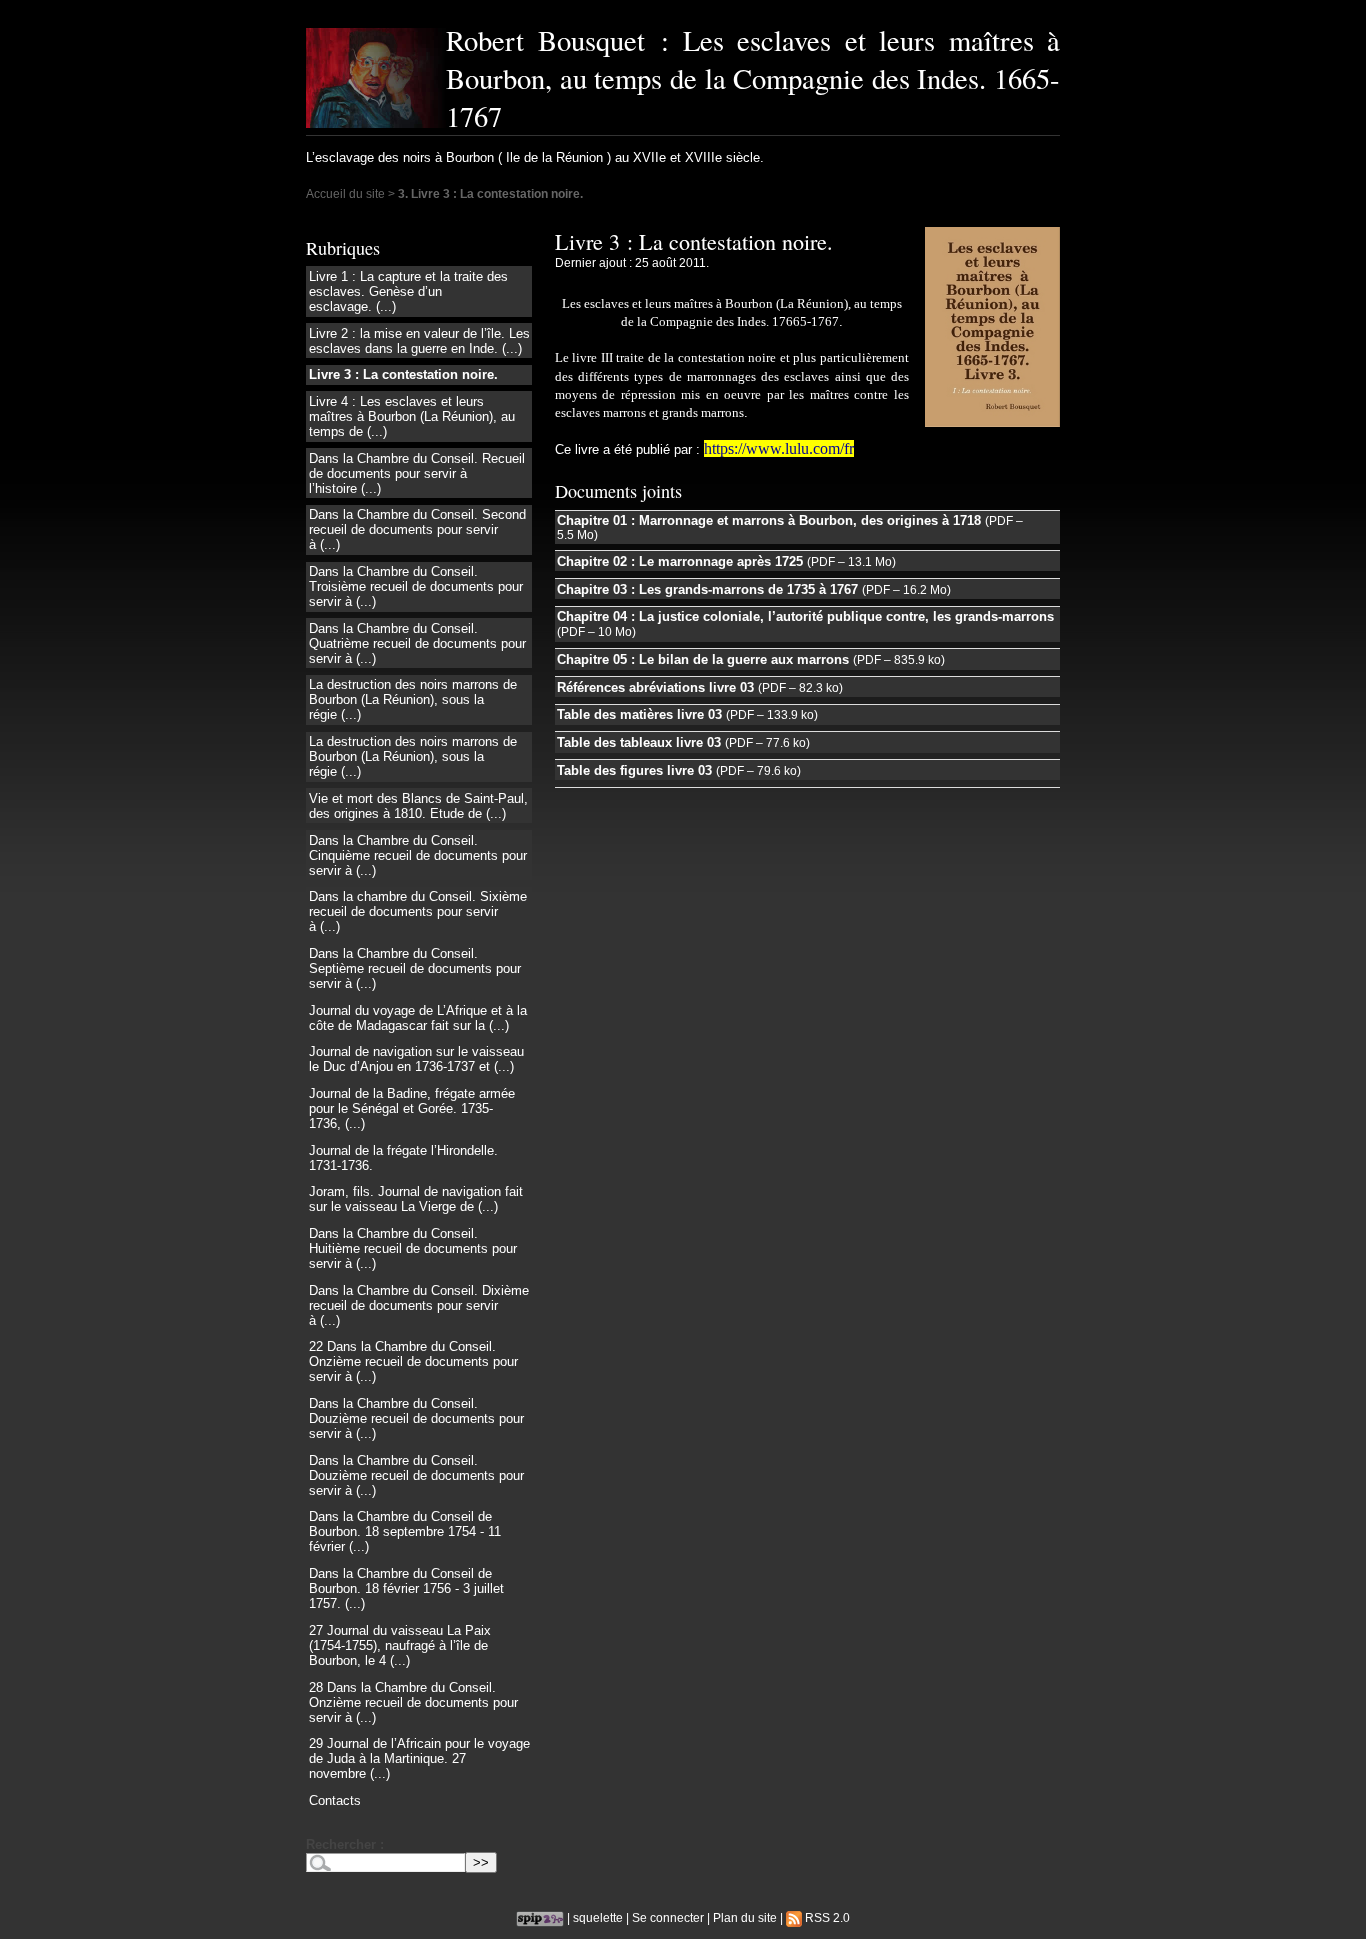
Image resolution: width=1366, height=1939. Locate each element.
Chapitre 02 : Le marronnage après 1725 (680, 561)
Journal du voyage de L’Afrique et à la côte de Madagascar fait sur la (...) (418, 1018)
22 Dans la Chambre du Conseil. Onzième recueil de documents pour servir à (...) (413, 1361)
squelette (598, 1917)
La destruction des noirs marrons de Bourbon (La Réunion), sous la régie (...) (413, 699)
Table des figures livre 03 (634, 770)
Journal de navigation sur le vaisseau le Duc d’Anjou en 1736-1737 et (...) (416, 1059)
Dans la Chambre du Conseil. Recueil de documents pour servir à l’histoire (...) (417, 473)
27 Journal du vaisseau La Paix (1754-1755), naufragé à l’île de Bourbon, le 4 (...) (400, 1645)
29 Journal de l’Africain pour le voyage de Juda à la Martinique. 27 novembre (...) (419, 1758)
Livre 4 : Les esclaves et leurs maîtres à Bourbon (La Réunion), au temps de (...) (412, 416)
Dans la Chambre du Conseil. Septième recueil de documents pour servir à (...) (415, 968)
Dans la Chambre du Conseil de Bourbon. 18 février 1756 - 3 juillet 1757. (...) (406, 1588)
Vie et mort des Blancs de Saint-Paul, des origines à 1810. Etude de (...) (418, 806)
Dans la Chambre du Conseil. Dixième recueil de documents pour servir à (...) (419, 1305)
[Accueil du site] (376, 78)
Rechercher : (345, 1844)
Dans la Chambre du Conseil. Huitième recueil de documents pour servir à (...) (413, 1248)
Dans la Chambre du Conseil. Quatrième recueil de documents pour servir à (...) (417, 643)
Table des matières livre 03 (639, 714)
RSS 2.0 (826, 1917)
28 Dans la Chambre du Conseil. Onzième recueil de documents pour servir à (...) (413, 1702)
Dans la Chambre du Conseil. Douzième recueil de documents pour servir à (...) (416, 1418)
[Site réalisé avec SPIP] (540, 1917)
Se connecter (668, 1917)
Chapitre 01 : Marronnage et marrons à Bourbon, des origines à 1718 (769, 520)
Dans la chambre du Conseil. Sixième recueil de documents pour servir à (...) (418, 911)
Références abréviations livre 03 (655, 687)
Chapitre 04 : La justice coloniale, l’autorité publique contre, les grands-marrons (805, 616)
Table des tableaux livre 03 (639, 742)
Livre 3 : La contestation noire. (403, 374)
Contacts (335, 1800)
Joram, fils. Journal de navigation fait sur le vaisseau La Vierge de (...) (416, 1199)
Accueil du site (345, 193)
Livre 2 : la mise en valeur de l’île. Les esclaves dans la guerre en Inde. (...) (419, 341)
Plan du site (745, 1917)
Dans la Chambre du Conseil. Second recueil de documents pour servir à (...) (417, 529)
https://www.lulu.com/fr (779, 448)
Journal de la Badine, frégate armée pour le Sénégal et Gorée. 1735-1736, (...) (412, 1108)
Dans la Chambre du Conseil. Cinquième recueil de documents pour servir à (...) (418, 855)
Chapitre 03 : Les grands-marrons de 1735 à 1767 (707, 589)
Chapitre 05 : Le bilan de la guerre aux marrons (703, 659)
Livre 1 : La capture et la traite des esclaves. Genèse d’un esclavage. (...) (408, 291)
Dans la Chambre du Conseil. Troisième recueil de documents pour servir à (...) (416, 586)
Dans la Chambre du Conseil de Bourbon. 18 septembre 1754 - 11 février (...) (405, 1531)
